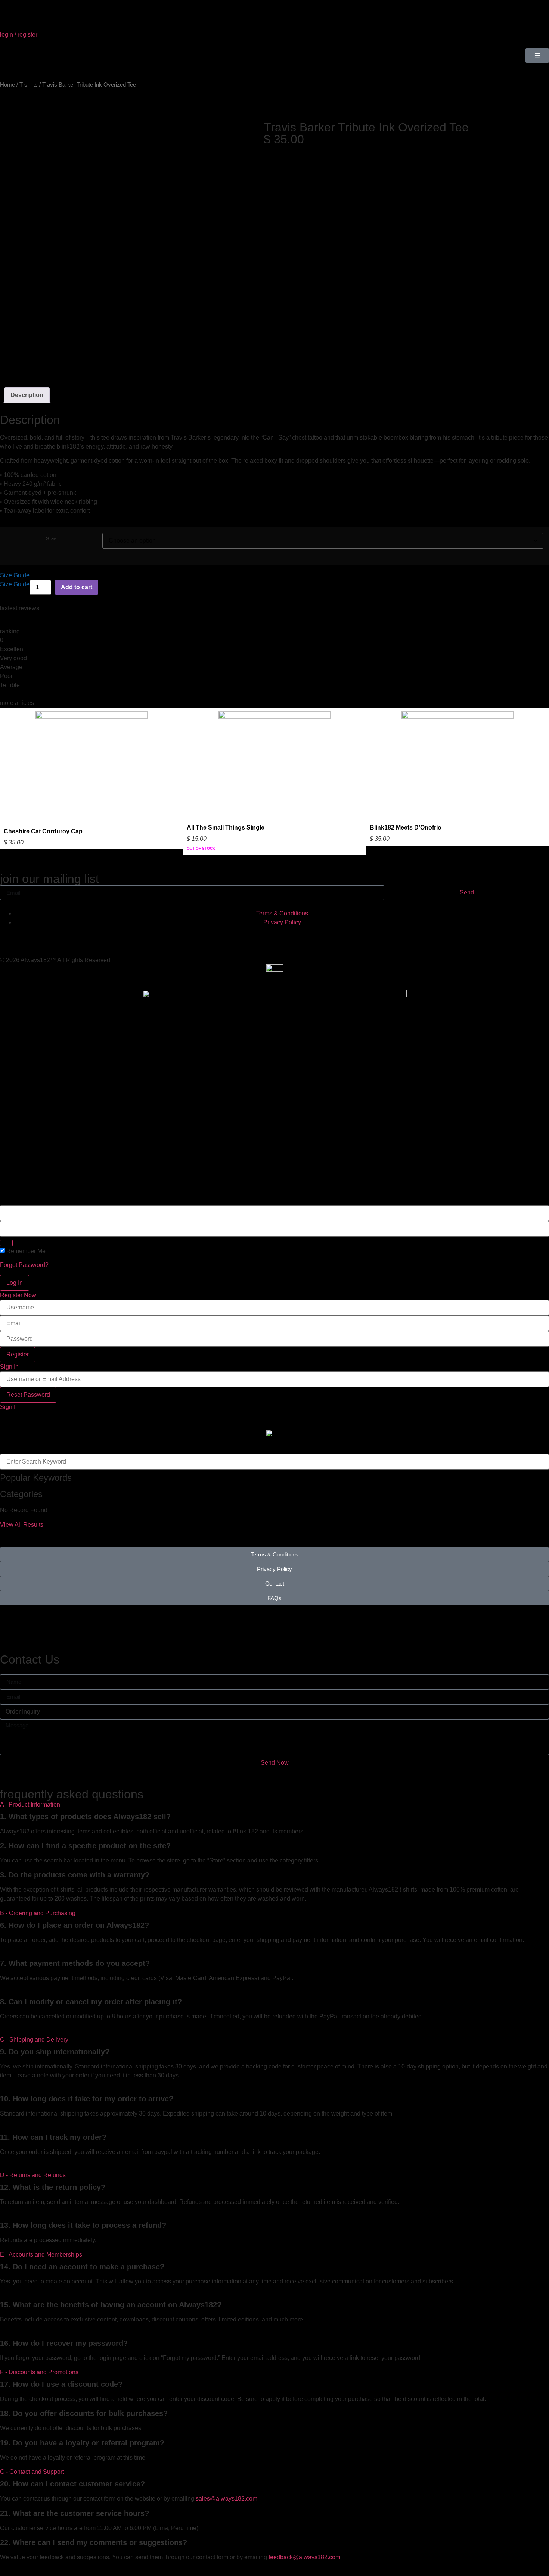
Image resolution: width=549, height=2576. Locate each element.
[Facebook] (70, 936)
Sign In (9, 1367)
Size (51, 538)
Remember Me (26, 1251)
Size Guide (15, 575)
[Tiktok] (30, 936)
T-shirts (29, 85)
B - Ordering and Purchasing (38, 1913)
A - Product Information (30, 1804)
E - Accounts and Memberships (41, 2255)
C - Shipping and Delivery (34, 2040)
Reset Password (28, 1395)
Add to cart (77, 587)
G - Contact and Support (32, 2472)
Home (7, 85)
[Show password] (6, 1243)
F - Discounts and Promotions (39, 2372)
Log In (15, 1283)
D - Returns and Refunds (33, 2175)
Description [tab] (27, 395)
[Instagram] (9, 936)
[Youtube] (50, 936)
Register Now (18, 1295)
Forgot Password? (24, 1265)
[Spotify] (90, 936)
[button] (274, 1805)
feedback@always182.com (304, 2557)
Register (18, 1354)
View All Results (22, 1525)
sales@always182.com (227, 2499)
